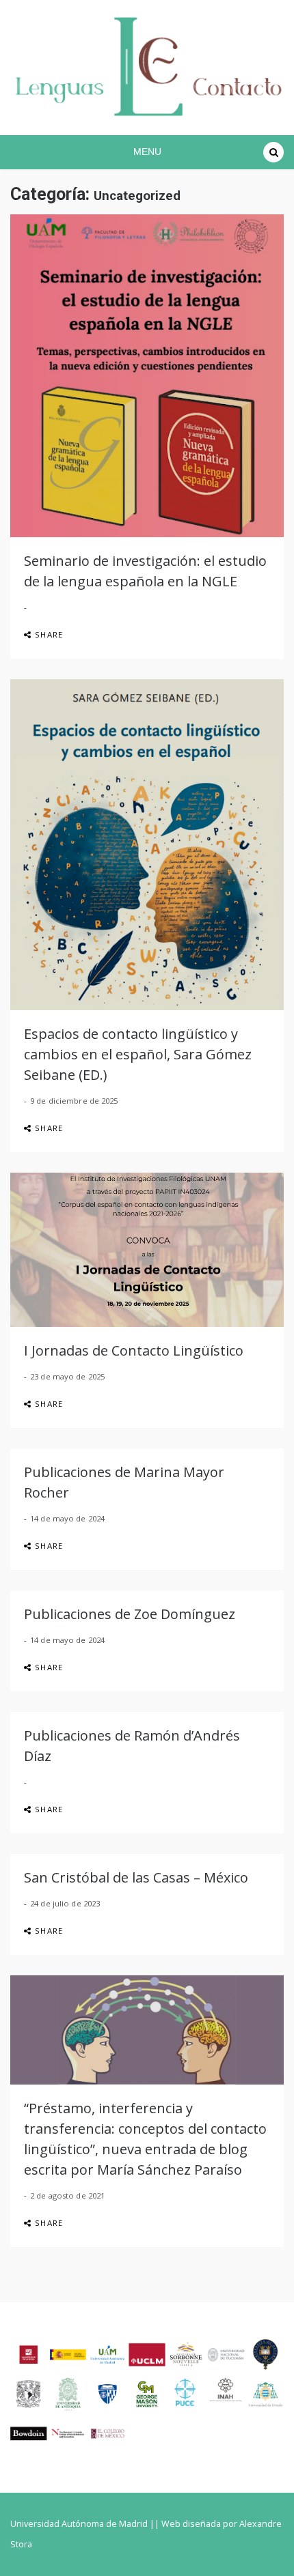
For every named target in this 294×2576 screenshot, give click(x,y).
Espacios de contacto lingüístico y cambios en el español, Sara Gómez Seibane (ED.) (138, 1054)
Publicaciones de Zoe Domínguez (130, 1614)
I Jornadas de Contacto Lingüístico (134, 1350)
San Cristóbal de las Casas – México (136, 1877)
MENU (147, 152)
